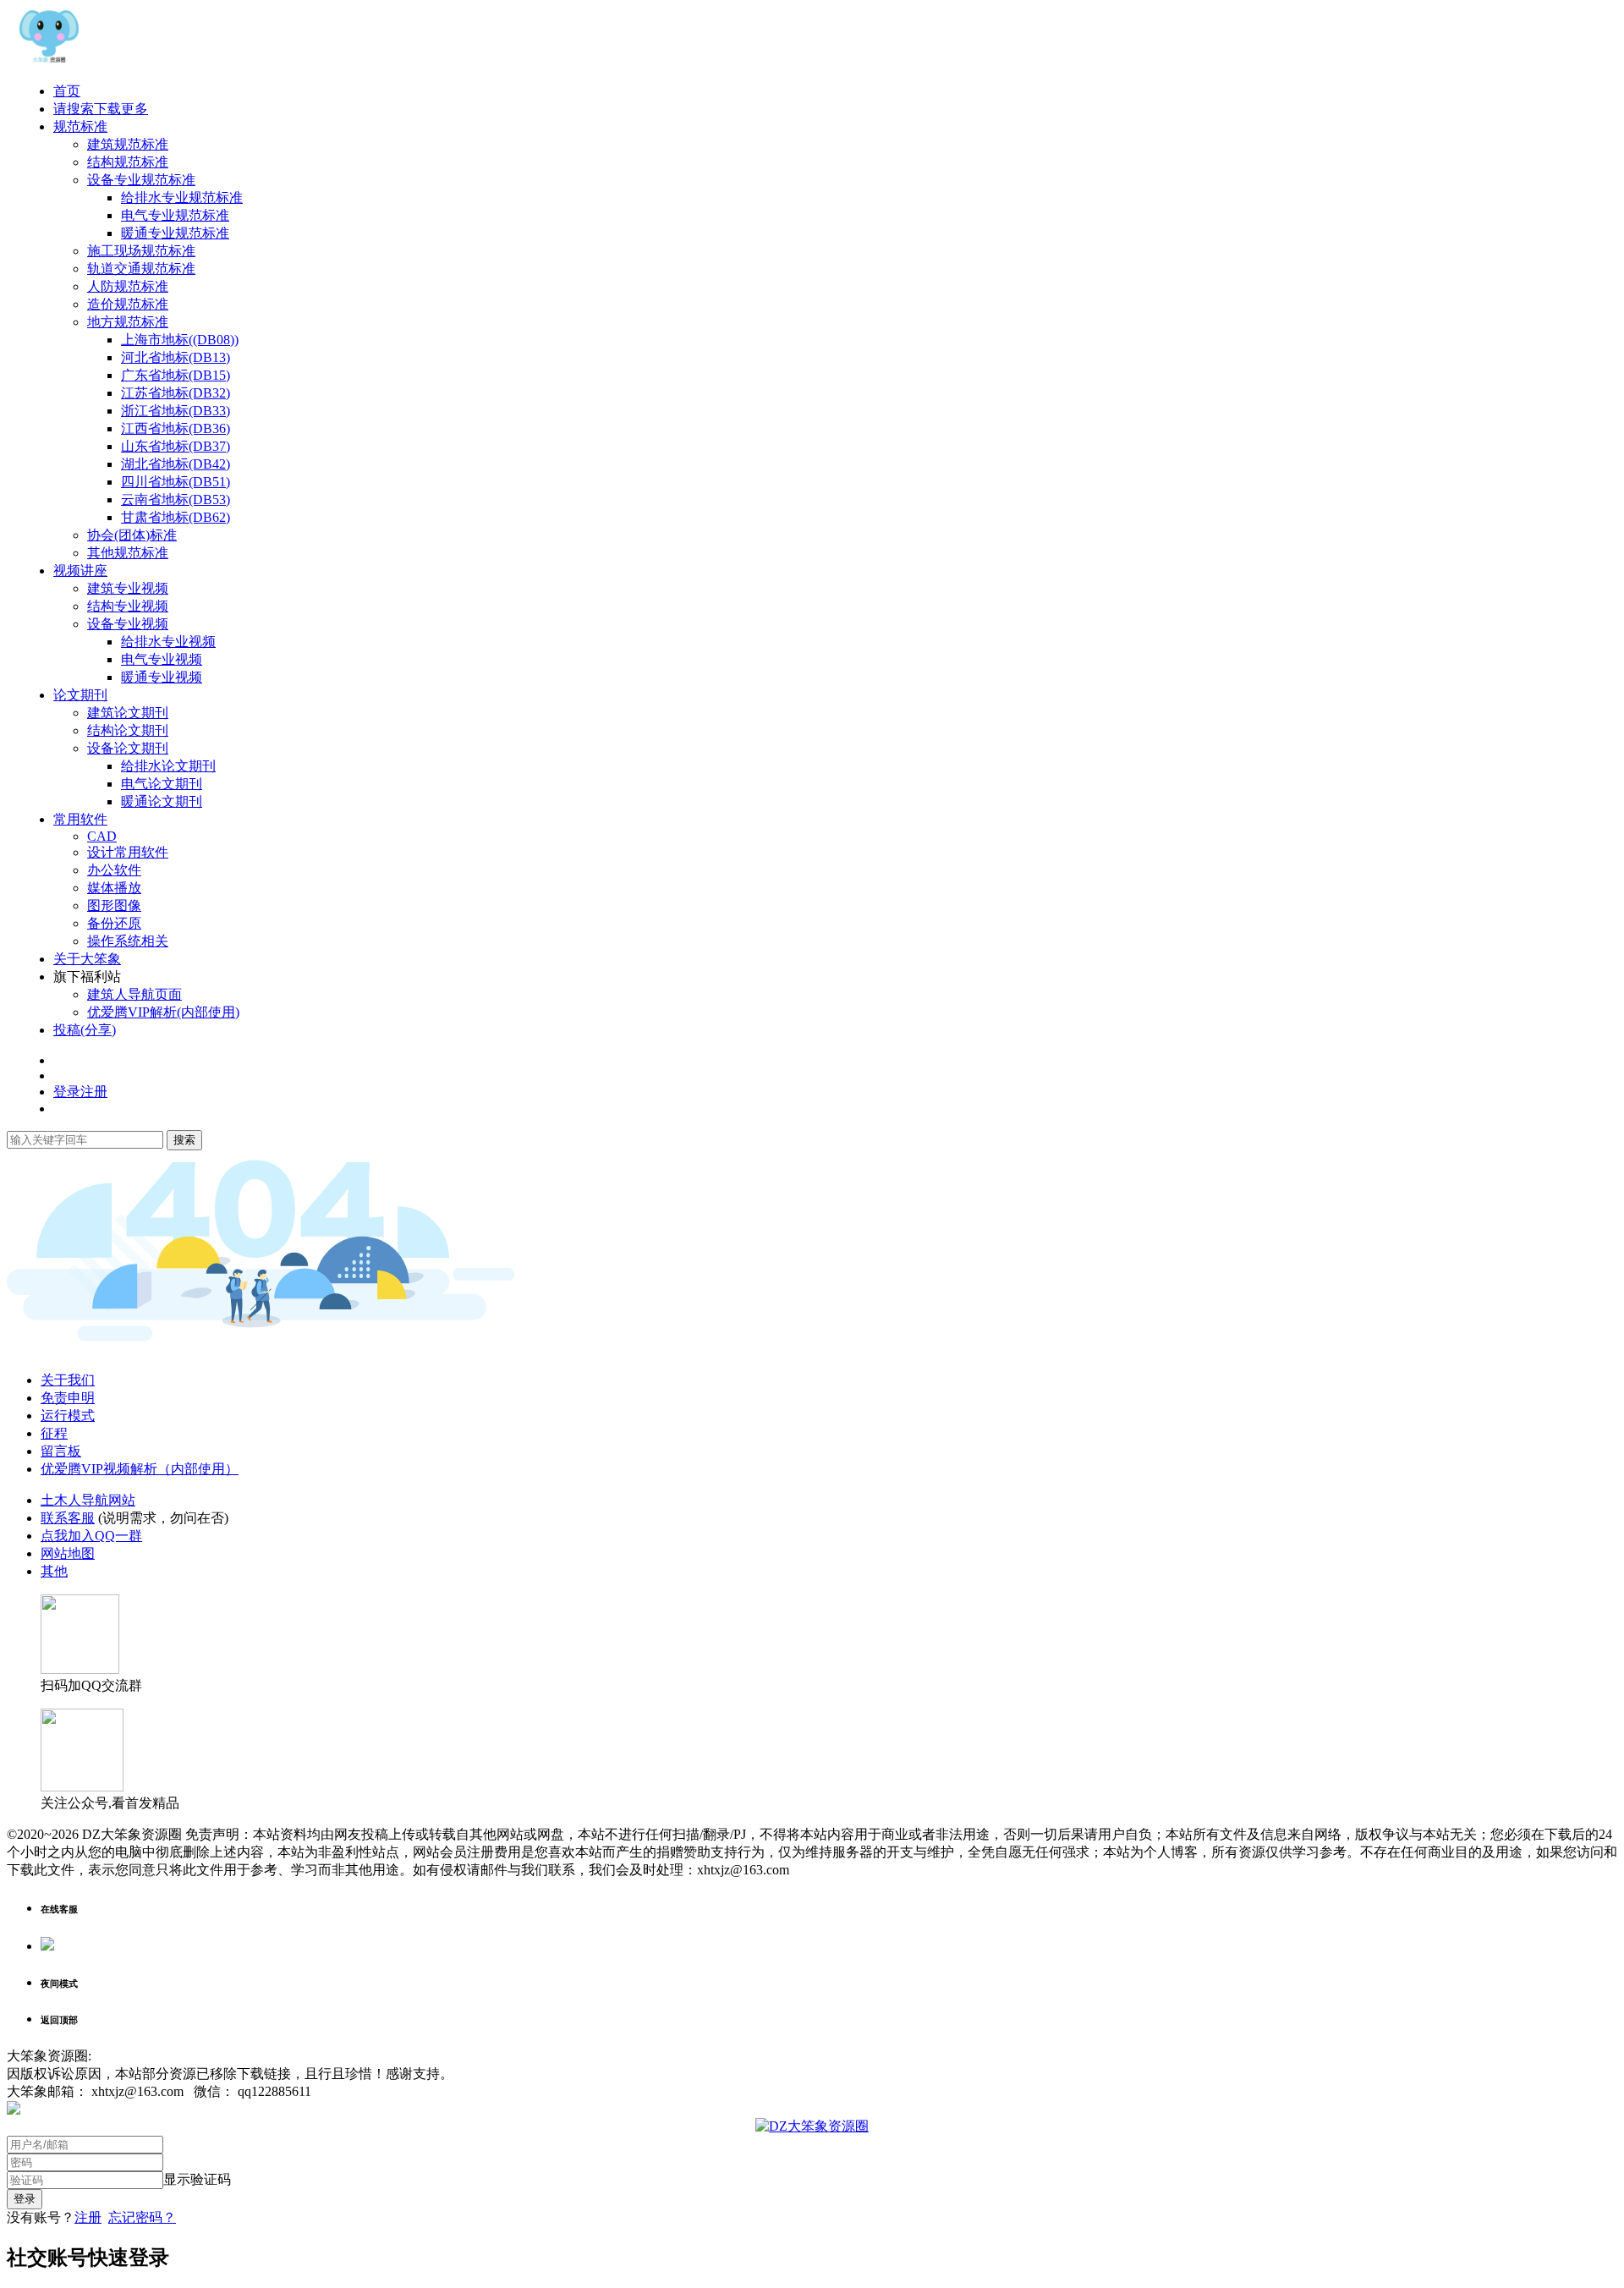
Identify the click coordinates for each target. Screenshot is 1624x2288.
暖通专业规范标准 (175, 233)
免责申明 (68, 1398)
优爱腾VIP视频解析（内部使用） (140, 1469)
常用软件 (80, 819)
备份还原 (114, 923)
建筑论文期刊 (128, 713)
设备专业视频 (128, 624)
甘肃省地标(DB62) (176, 517)
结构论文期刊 (128, 730)
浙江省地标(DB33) (176, 411)
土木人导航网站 (88, 1500)
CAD (102, 836)
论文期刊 (80, 695)
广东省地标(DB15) (176, 375)
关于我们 (68, 1380)
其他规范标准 (128, 553)
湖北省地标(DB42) (176, 464)
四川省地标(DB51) (176, 482)
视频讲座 (80, 571)
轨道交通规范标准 (141, 269)
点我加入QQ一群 (91, 1536)
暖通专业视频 (162, 677)
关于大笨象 (87, 959)
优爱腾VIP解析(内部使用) (163, 1012)
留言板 (61, 1451)
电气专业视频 (162, 659)
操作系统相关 (128, 941)
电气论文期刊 (162, 784)
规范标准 (80, 126)
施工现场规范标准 (141, 251)
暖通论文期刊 (162, 801)
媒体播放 (114, 888)
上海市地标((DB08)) (180, 340)
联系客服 (68, 1518)
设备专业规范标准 (141, 180)
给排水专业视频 (168, 642)
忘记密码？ (142, 2217)
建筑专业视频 (128, 588)
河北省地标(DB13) (176, 357)
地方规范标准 (128, 322)
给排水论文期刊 (168, 766)
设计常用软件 (128, 852)
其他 (54, 1571)
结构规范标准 (128, 162)
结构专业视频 (128, 606)
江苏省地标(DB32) (176, 393)
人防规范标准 (128, 286)
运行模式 (68, 1416)
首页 (67, 91)
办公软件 (114, 870)
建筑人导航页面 (134, 994)
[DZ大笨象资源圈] (49, 61)
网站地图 (68, 1553)
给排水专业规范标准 (182, 198)
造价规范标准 (128, 304)
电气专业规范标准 (175, 215)
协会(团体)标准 (132, 535)
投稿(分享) (85, 1030)
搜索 (184, 1140)
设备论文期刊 (128, 748)
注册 (88, 2217)
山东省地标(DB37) (176, 446)
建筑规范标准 (128, 144)
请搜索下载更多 (101, 109)
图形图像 (114, 905)
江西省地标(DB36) (176, 428)
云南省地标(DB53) (176, 499)
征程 (54, 1433)
